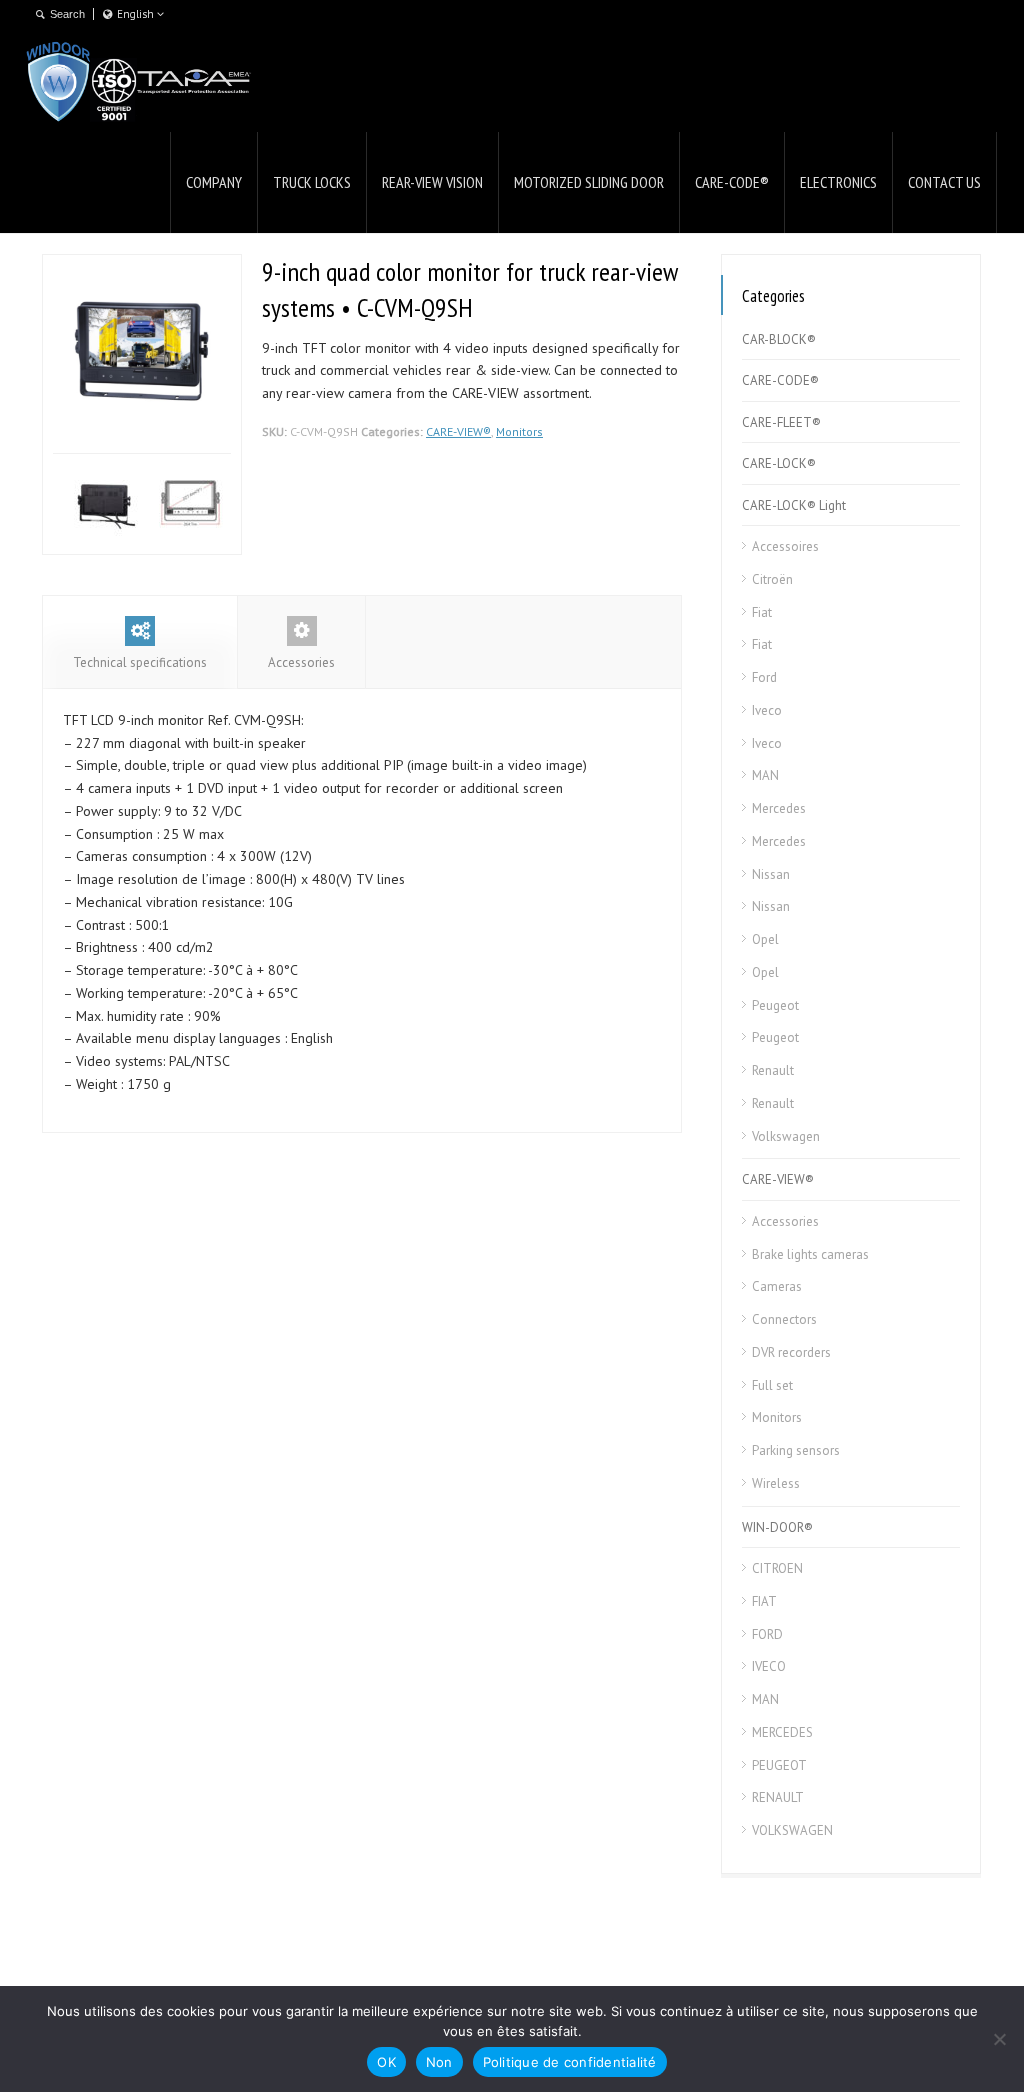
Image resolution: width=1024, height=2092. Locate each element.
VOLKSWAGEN (792, 1830)
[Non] (999, 2039)
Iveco (767, 710)
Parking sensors (796, 1450)
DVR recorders (791, 1352)
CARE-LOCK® (779, 463)
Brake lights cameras (810, 1254)
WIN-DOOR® (777, 1527)
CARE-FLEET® (781, 422)
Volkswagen (786, 1136)
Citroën (772, 579)
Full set (772, 1385)
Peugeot (775, 1005)
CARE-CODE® (732, 182)
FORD (767, 1634)
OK (386, 2062)
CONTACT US (944, 182)
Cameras (777, 1286)
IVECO (769, 1666)
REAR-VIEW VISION (432, 182)
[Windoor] (139, 81)
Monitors (519, 431)
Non (439, 2062)
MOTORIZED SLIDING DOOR (589, 182)
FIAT (764, 1601)
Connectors (784, 1319)
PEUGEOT (779, 1765)
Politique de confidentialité (570, 2062)
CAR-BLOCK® (779, 339)
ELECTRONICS (838, 182)
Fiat (762, 612)
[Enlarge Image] (69, 265)
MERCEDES (782, 1732)
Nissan (771, 874)
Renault (773, 1070)
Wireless (776, 1483)
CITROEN (777, 1568)
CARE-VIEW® (458, 431)
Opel (765, 939)
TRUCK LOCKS (312, 182)
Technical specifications (140, 662)
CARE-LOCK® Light (794, 505)
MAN (765, 775)
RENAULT (778, 1797)
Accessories (301, 662)
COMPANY (214, 182)
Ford (764, 677)
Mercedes (779, 808)
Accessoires (785, 546)
